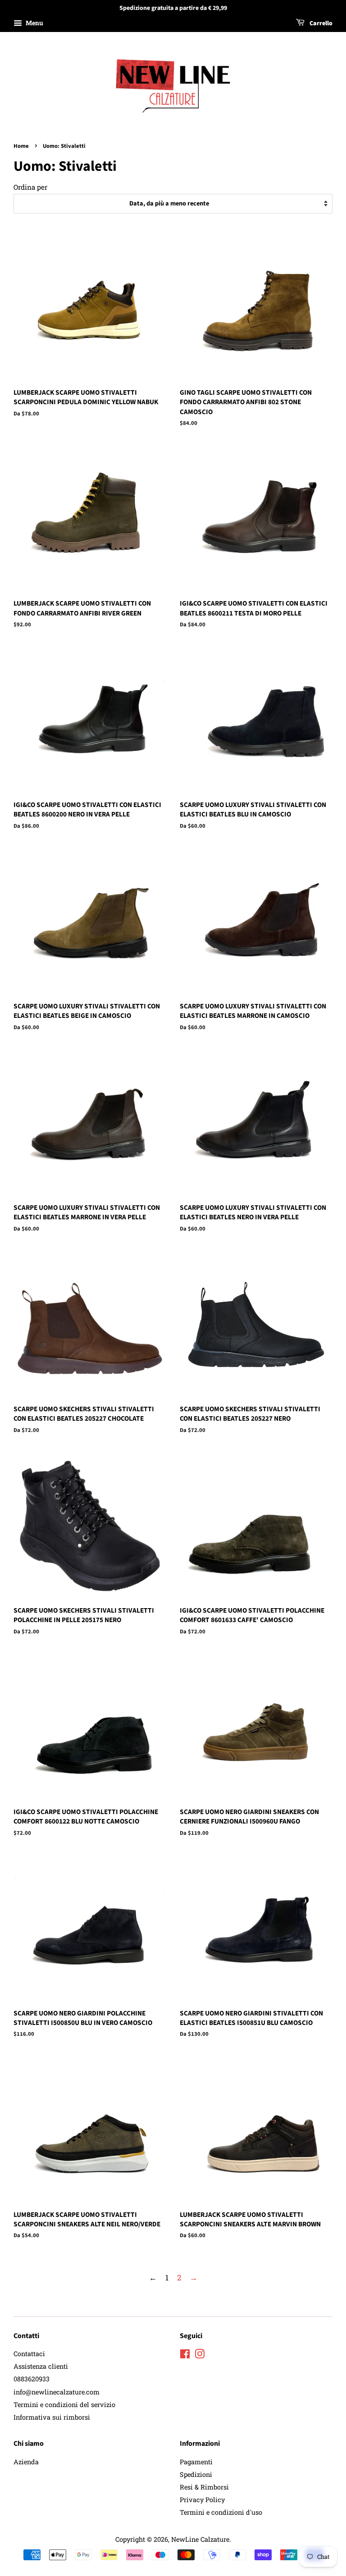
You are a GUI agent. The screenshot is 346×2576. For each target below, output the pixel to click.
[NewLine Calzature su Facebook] (185, 2355)
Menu (34, 23)
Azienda (26, 2462)
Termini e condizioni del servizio (64, 2405)
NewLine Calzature (200, 2539)
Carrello (320, 23)
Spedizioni (196, 2474)
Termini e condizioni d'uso (221, 2512)
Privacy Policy (202, 2500)
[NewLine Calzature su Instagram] (200, 2355)
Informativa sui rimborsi (52, 2417)
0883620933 (32, 2379)
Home (21, 146)
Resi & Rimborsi (204, 2487)
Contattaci (29, 2354)
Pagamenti (196, 2462)
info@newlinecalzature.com (57, 2392)
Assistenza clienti (41, 2366)
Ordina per (30, 187)
